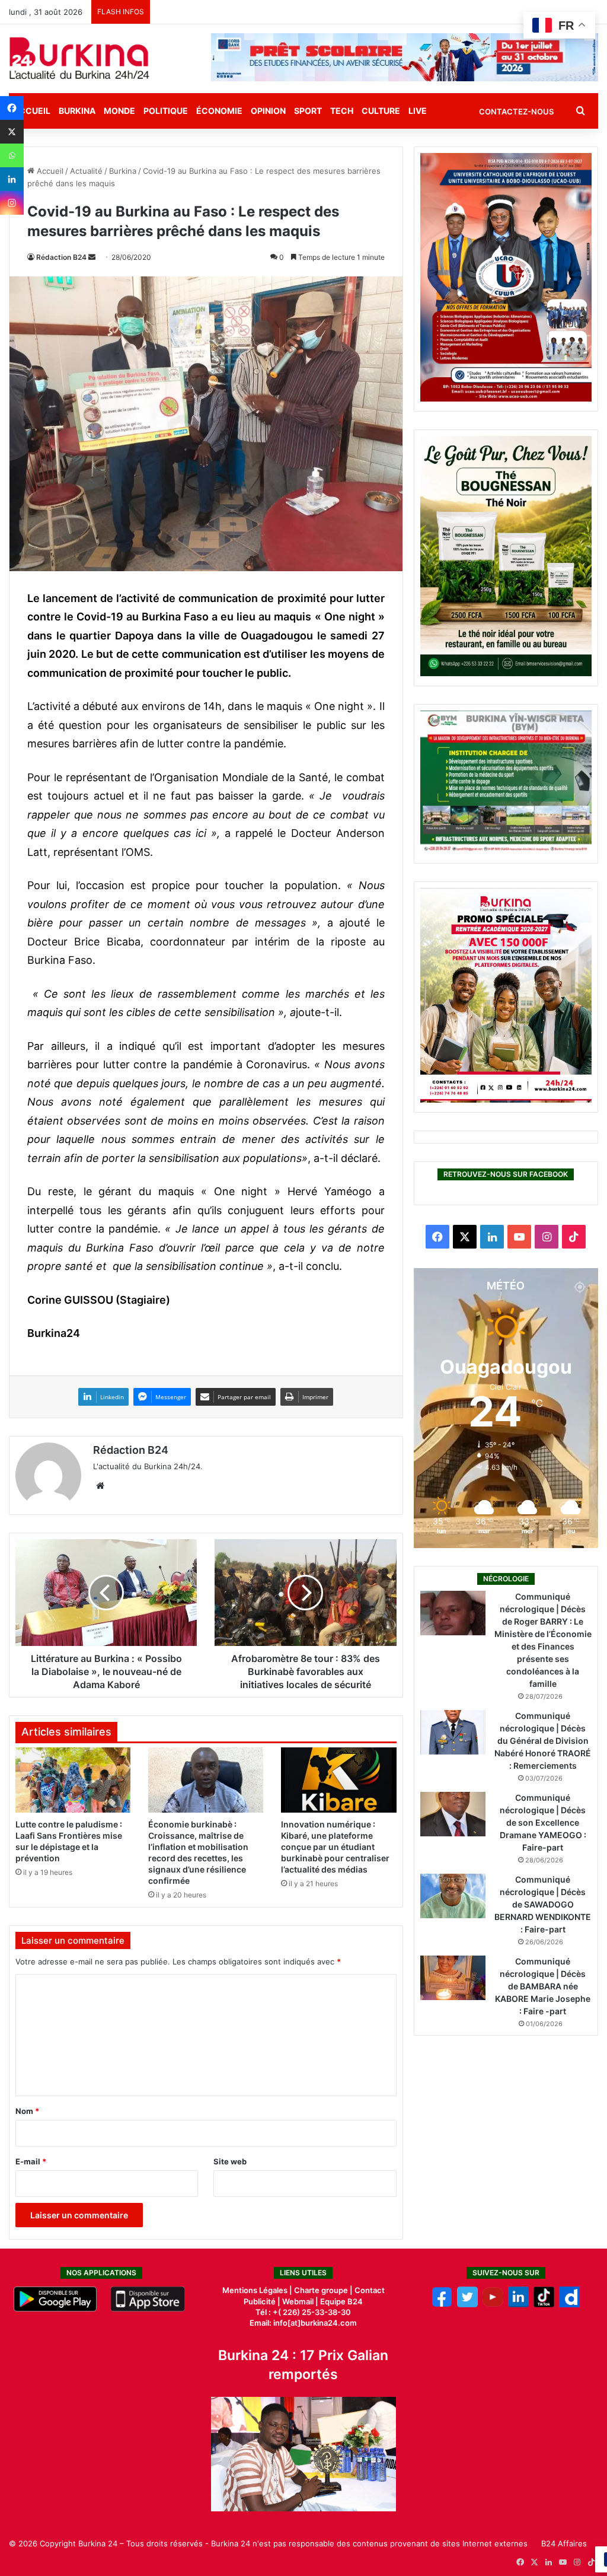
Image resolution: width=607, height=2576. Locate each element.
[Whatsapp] (12, 155)
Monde (119, 111)
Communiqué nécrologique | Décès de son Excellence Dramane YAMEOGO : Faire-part (543, 1822)
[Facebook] (12, 108)
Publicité (260, 2301)
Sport (308, 111)
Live (418, 111)
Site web (230, 2161)
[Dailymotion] (569, 2304)
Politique (166, 111)
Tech (342, 111)
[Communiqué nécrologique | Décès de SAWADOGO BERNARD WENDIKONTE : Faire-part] (453, 1896)
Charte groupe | (324, 2290)
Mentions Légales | (258, 2290)
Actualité (86, 171)
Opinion (268, 111)
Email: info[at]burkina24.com (303, 2323)
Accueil (49, 171)
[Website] (100, 1486)
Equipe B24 (341, 2301)
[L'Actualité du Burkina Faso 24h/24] (79, 58)
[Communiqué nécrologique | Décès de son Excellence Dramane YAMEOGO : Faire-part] (453, 1814)
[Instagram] (12, 203)
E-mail (31, 2161)
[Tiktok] (544, 2304)
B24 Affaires (564, 2543)
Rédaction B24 (61, 257)
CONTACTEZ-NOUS (516, 112)
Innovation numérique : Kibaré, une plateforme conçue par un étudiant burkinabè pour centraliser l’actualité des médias (335, 1847)
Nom (27, 2111)
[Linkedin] (12, 179)
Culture (381, 111)
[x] (467, 2304)
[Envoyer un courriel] (92, 257)
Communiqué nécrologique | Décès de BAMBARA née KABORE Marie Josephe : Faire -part (543, 1986)
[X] (12, 132)
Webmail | (300, 2301)
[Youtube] (493, 2304)
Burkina (77, 111)
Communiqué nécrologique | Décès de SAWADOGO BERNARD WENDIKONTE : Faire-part (543, 1904)
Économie (219, 111)
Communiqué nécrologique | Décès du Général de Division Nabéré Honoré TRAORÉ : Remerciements (543, 1741)
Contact (370, 2290)
